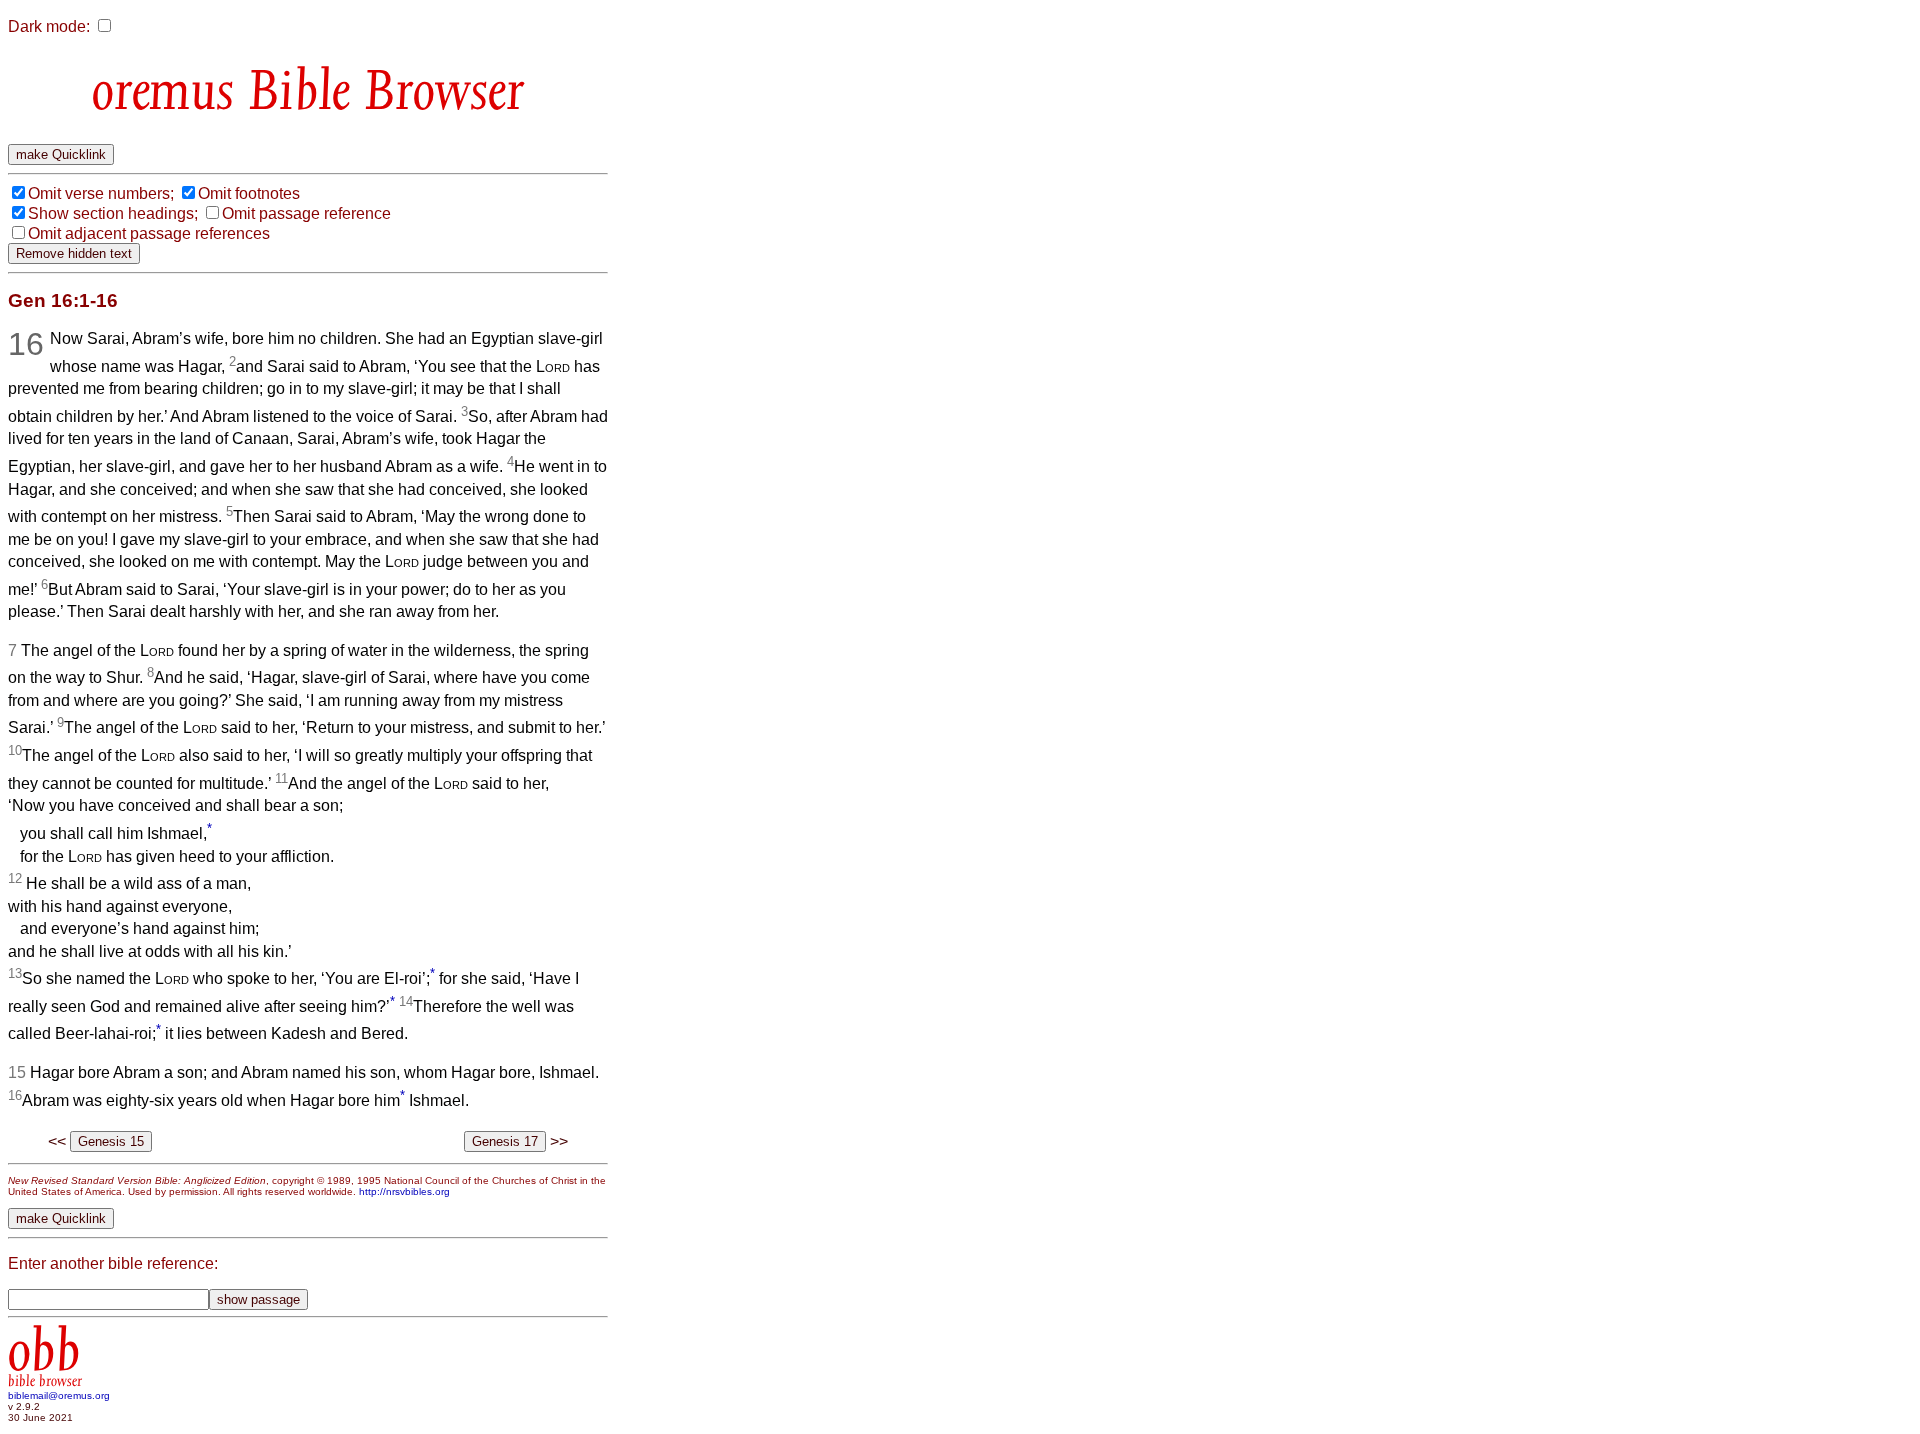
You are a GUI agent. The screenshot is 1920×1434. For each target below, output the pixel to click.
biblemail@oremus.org (59, 1395)
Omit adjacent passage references (149, 233)
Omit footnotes (249, 193)
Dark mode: (49, 26)
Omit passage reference (306, 213)
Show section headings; (113, 213)
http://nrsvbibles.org (404, 1191)
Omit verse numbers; (101, 193)
